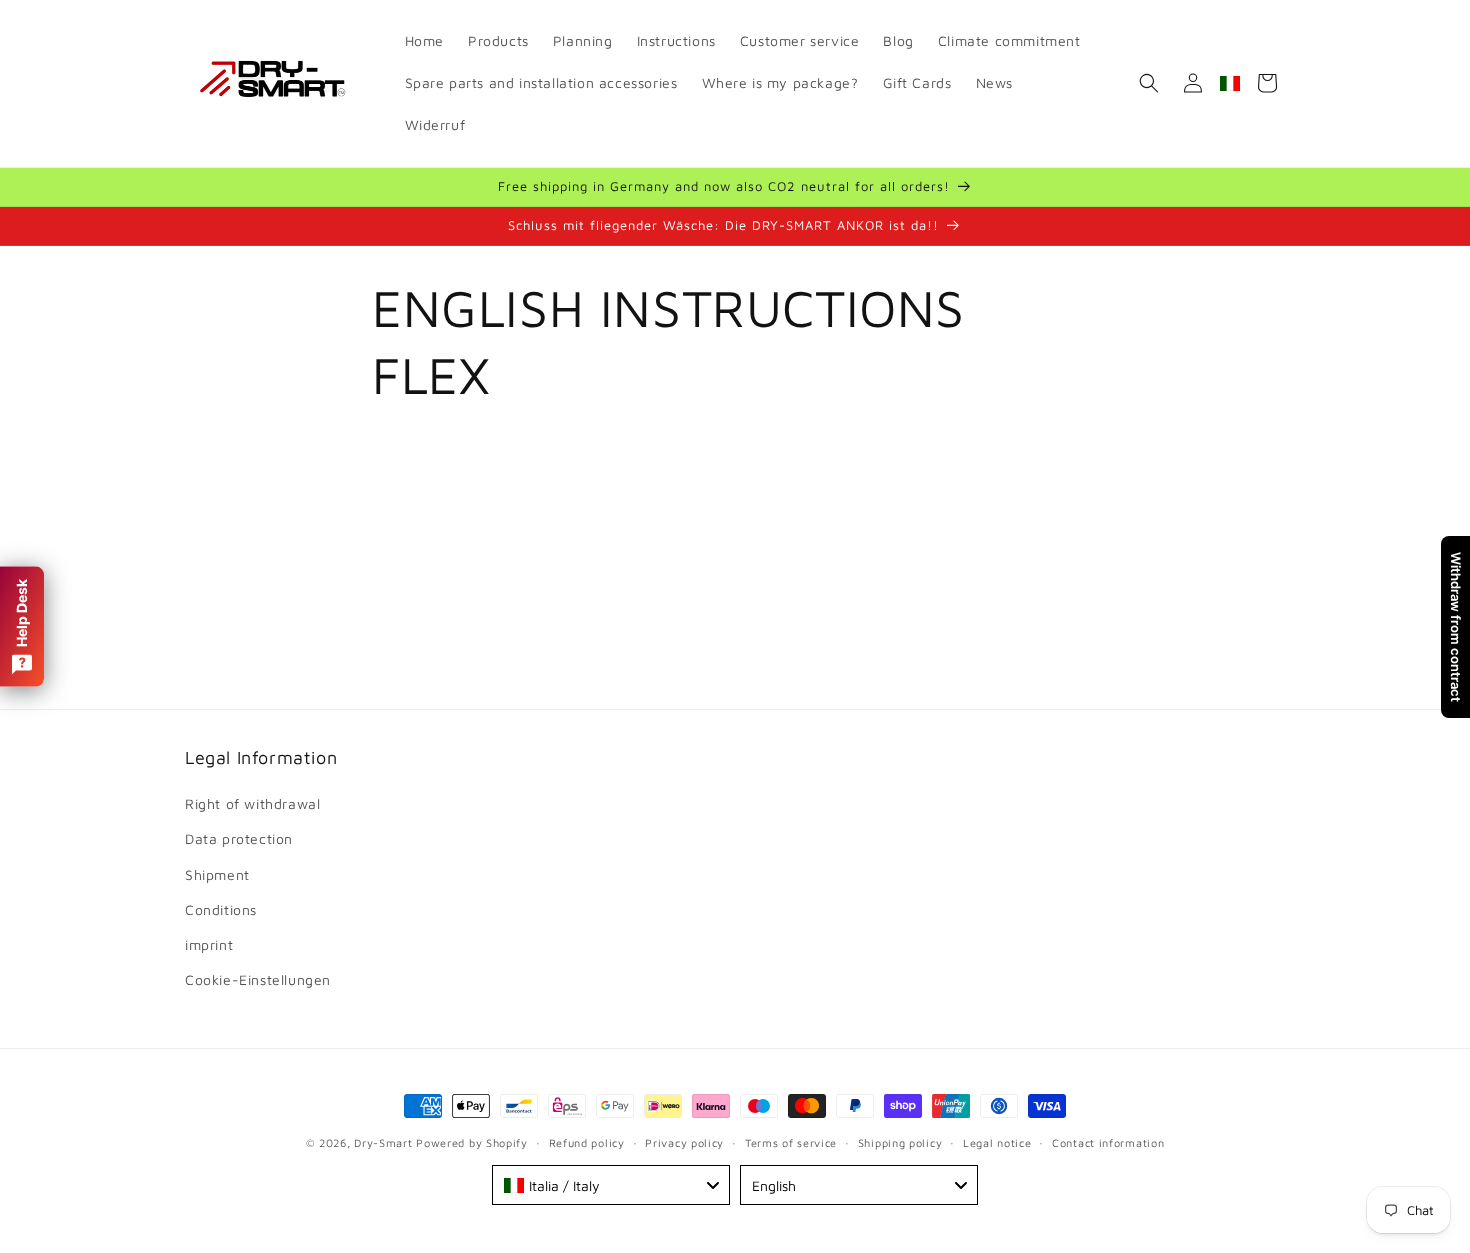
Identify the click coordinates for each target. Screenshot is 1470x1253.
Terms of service (791, 1141)
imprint (209, 944)
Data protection (239, 839)
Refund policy (587, 1141)
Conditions (221, 909)
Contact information (1108, 1141)
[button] (1149, 83)
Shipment (217, 874)
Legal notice (997, 1141)
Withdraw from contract (1456, 627)
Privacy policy (684, 1141)
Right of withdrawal (252, 803)
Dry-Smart (383, 1142)
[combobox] (611, 1185)
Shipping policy (900, 1141)
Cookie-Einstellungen (258, 979)
